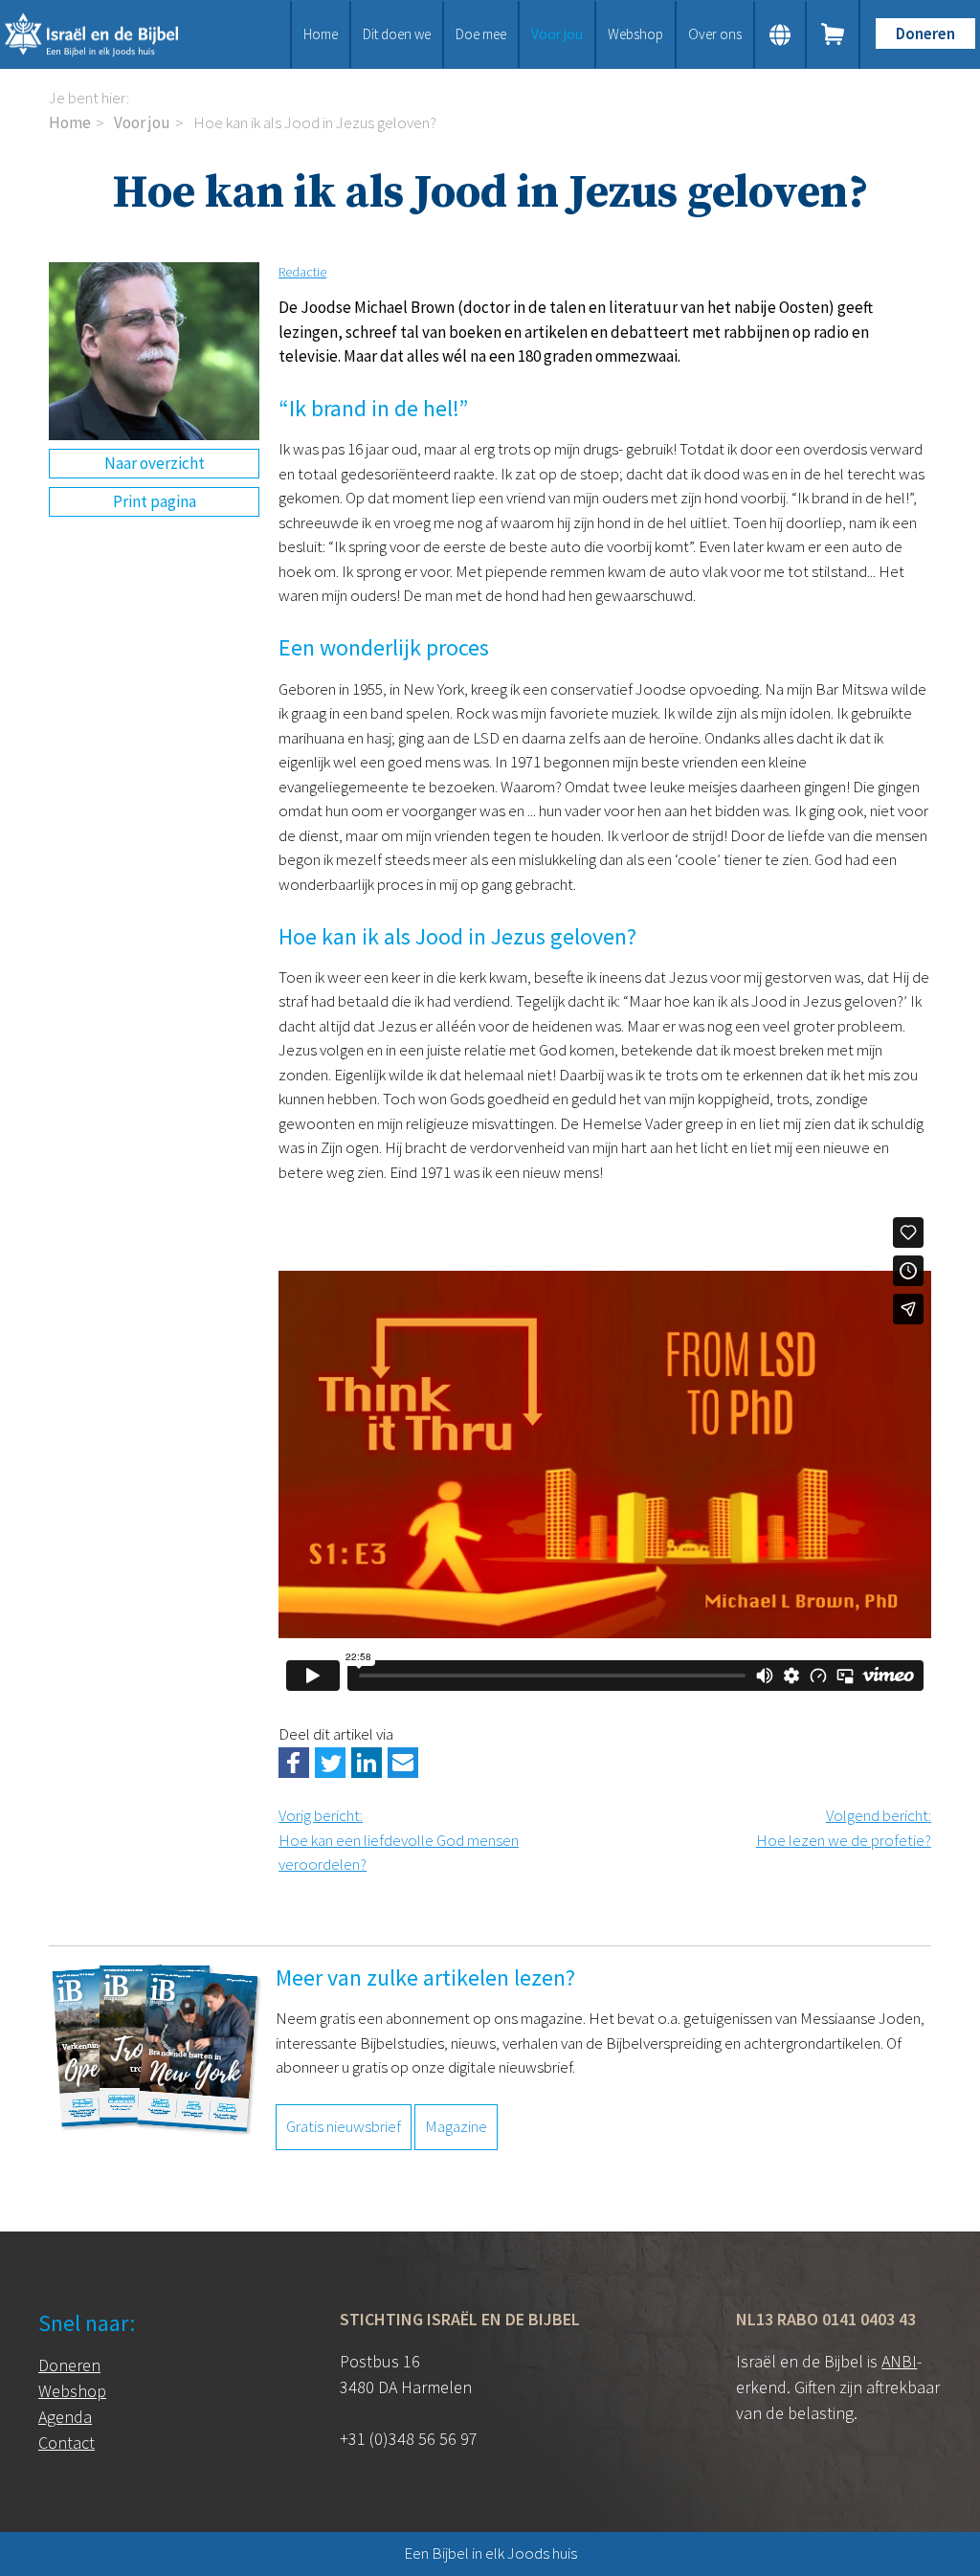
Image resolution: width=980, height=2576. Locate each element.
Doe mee (481, 34)
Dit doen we (397, 34)
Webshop (635, 34)
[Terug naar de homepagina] (109, 34)
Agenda (65, 2417)
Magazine (456, 2126)
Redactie (302, 272)
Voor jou (557, 34)
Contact (67, 2443)
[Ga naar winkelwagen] (834, 34)
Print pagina (155, 501)
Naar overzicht (155, 463)
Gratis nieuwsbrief (344, 2126)
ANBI (899, 2361)
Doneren (925, 33)
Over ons (715, 34)
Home (321, 34)
